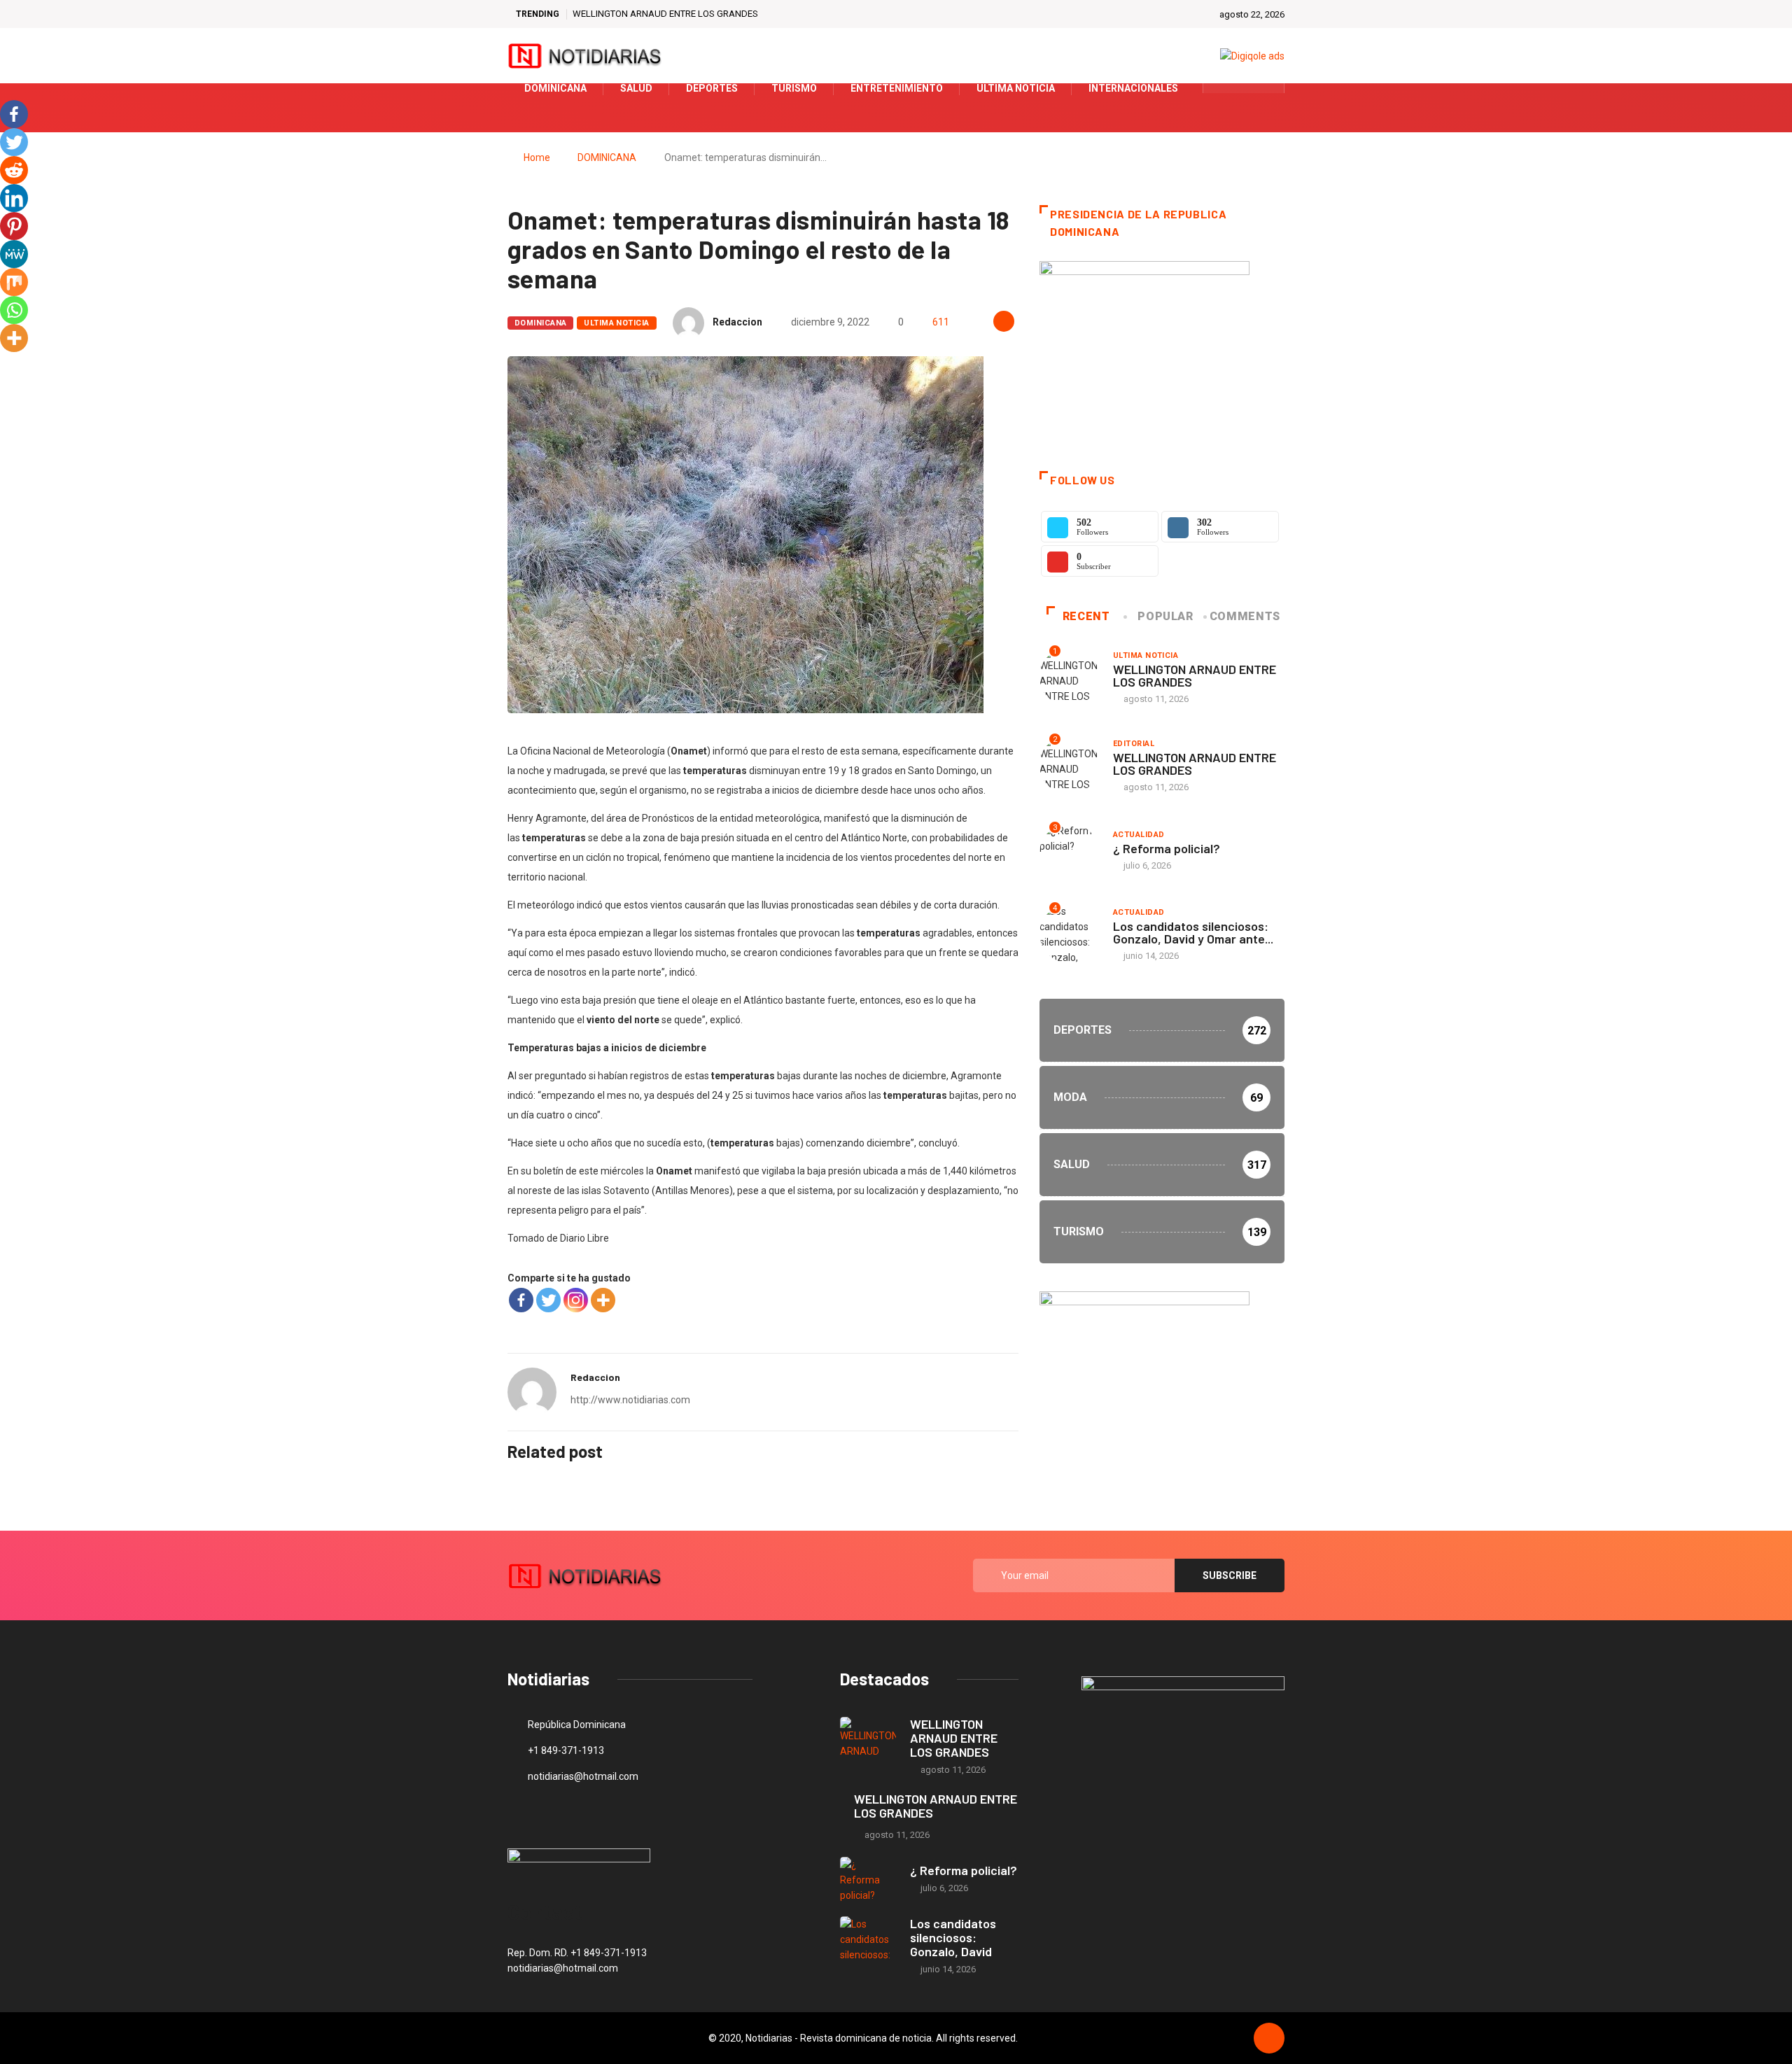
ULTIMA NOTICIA (616, 323)
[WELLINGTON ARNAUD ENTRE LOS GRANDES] (868, 1740)
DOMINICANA (607, 157)
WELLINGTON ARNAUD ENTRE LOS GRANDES (665, 14)
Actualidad (1139, 835)
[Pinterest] (14, 226)
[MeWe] (14, 254)
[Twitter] (1244, 88)
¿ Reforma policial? (1167, 848)
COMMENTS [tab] (1245, 616)
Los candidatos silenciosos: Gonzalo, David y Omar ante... (1193, 932)
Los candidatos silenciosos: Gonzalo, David (953, 1937)
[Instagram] (576, 1300)
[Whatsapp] (14, 310)
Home (537, 157)
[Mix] (14, 282)
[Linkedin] (14, 198)
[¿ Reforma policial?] (868, 1880)
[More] (603, 1300)
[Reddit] (14, 170)
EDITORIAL (1134, 744)
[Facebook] (521, 1300)
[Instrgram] (1266, 88)
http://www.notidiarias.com (630, 1400)
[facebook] (1223, 88)
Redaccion (737, 322)
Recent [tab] (1086, 616)
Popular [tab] (1165, 616)
